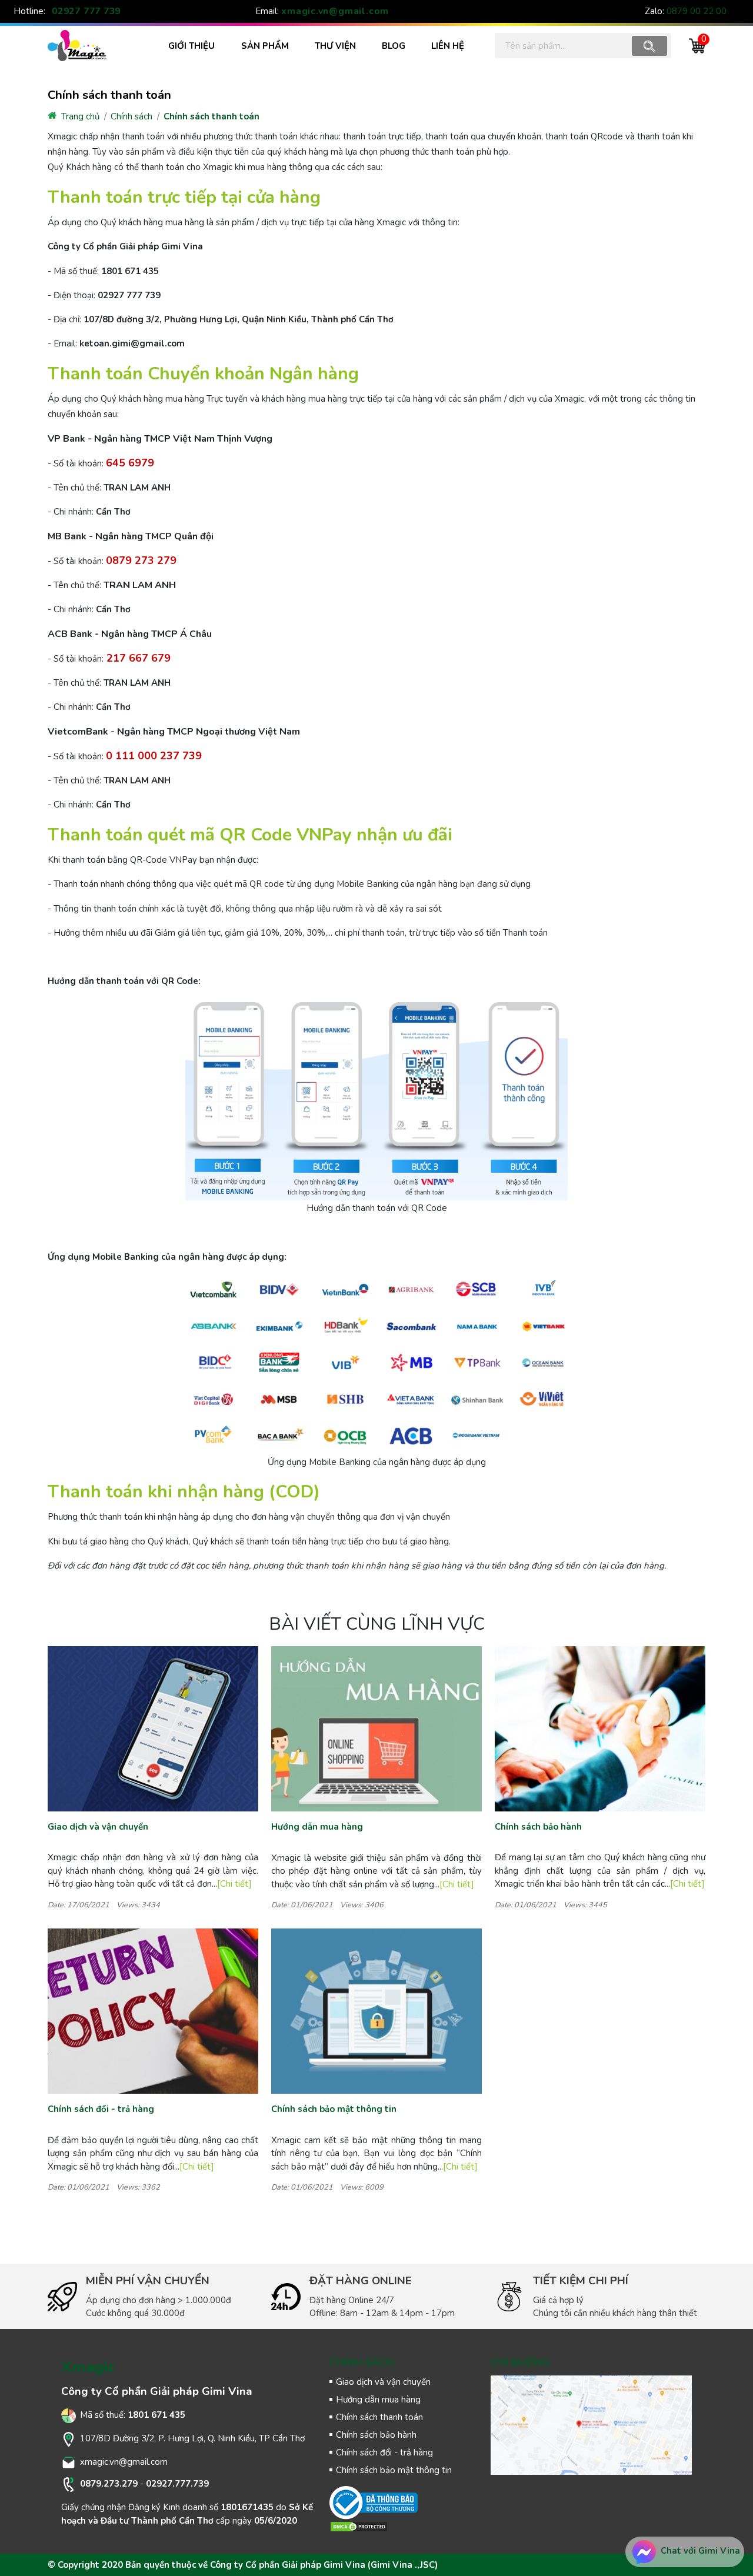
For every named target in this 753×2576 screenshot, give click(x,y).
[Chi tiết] (234, 1884)
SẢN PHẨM (265, 46)
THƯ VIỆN (335, 46)
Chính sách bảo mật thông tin (334, 2109)
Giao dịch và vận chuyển (98, 1827)
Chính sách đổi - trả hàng (101, 2109)
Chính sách (131, 116)
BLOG (394, 46)
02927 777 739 (86, 11)
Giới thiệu (191, 46)
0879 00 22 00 (697, 11)
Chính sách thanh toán (211, 116)
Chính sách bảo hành (538, 1827)
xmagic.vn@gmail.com (335, 11)
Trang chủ (79, 116)
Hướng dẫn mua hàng (317, 1827)
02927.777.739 (177, 2484)
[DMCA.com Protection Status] (359, 2526)
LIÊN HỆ (448, 46)
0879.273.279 (109, 2484)
